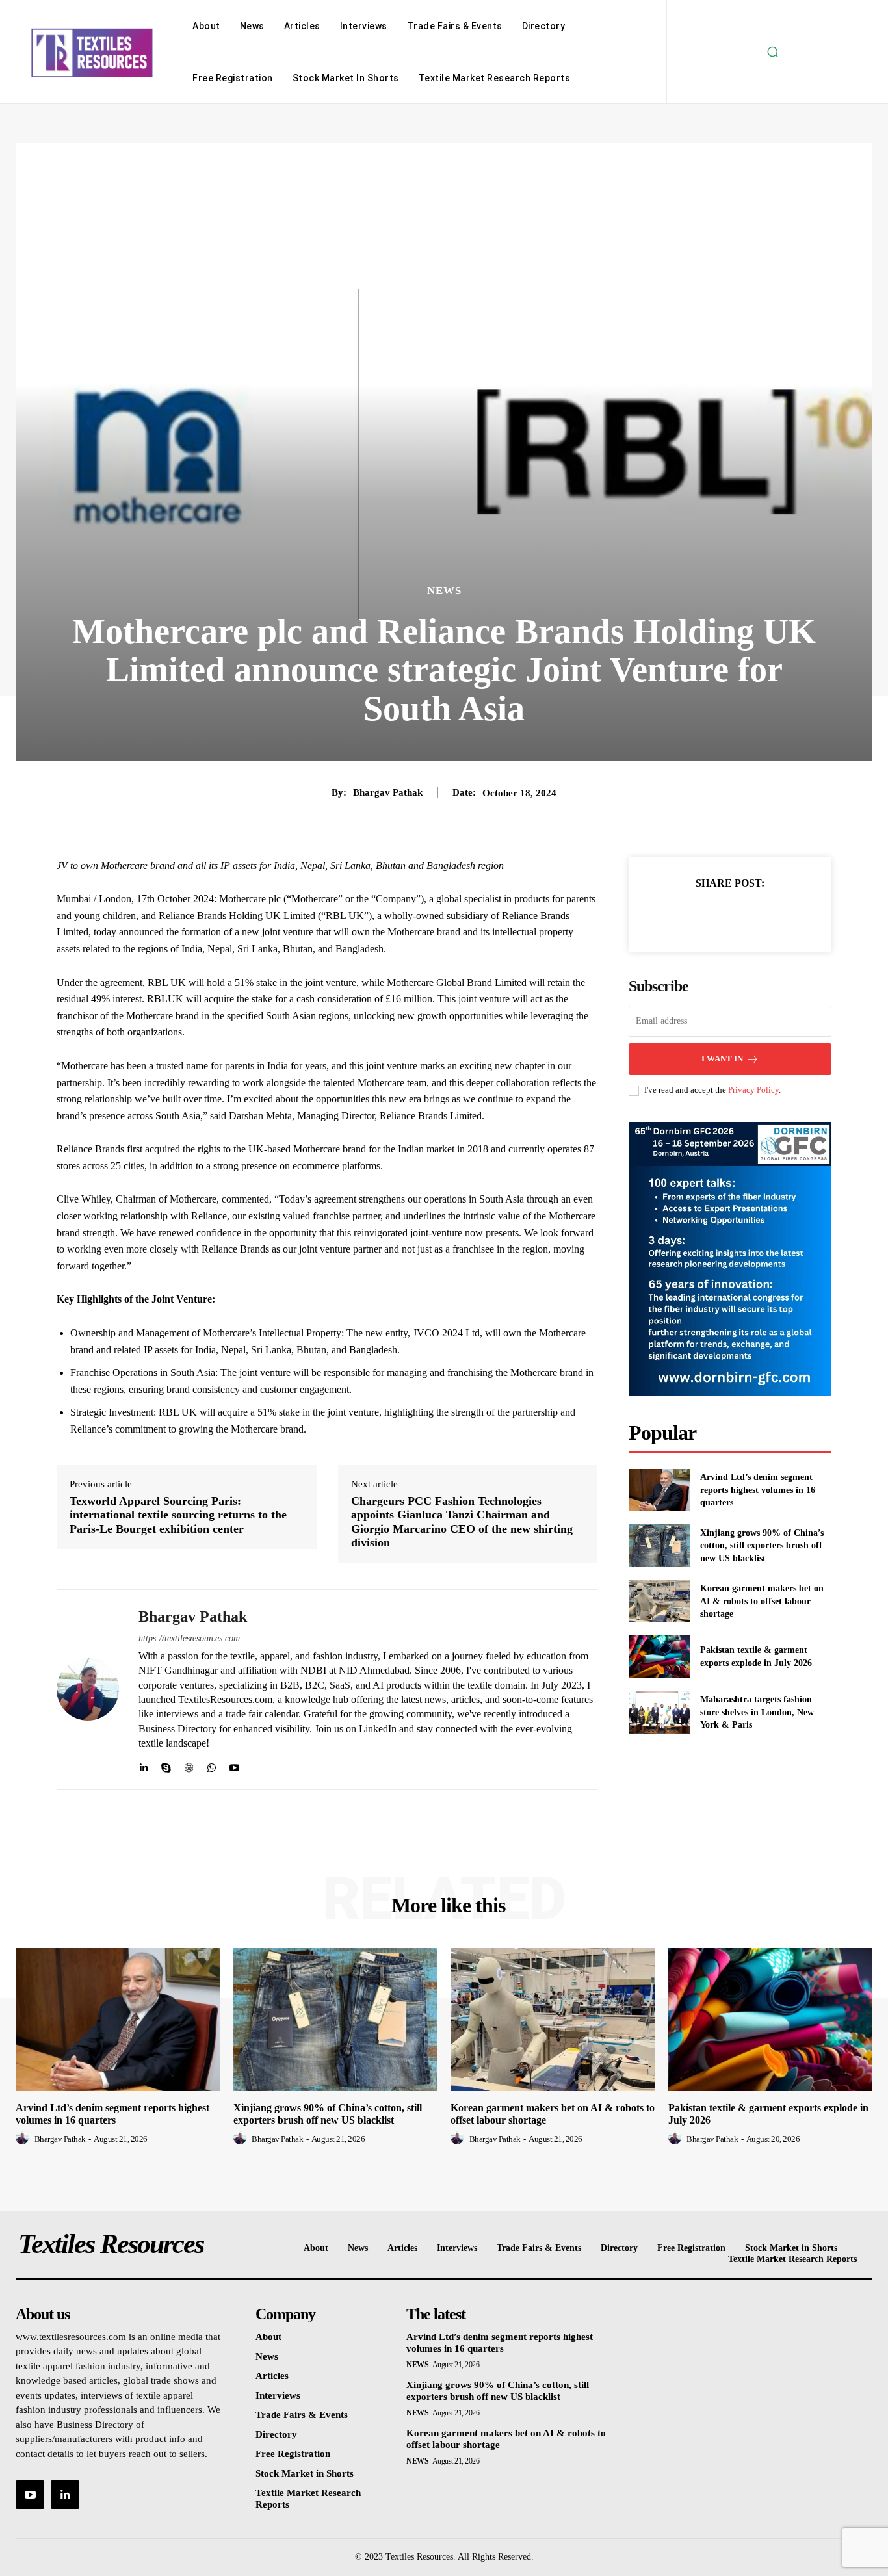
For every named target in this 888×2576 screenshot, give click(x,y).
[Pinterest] (745, 915)
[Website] (189, 1765)
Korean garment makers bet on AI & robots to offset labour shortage (762, 1601)
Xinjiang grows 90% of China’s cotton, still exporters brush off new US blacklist (762, 1546)
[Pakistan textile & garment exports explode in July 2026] (659, 1657)
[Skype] (166, 1765)
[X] (715, 915)
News (444, 591)
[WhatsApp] (212, 1765)
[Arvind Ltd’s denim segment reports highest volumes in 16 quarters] (659, 1490)
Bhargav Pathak (388, 792)
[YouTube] (30, 2495)
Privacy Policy (753, 1090)
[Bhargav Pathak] (88, 1690)
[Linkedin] (143, 1765)
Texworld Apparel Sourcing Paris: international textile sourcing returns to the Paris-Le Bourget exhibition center (178, 1515)
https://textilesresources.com (189, 1638)
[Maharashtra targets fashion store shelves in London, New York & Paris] (659, 1712)
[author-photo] (24, 2139)
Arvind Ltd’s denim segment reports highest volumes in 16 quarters (758, 1490)
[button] (772, 52)
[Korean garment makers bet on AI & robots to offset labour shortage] (659, 1601)
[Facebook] (685, 915)
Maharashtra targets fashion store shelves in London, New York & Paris (757, 1712)
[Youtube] (234, 1765)
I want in (722, 1059)
